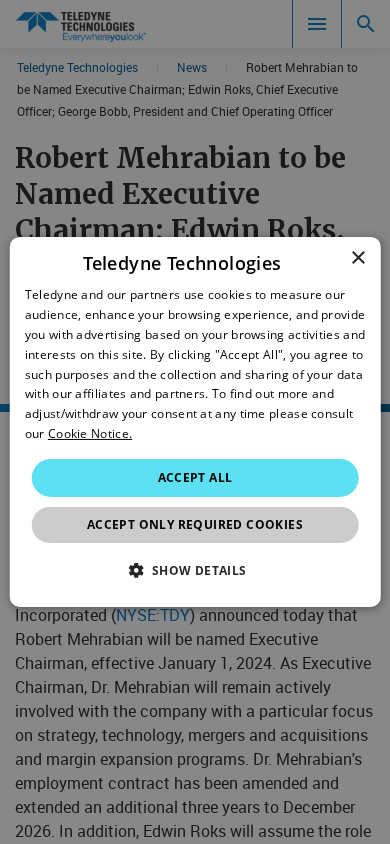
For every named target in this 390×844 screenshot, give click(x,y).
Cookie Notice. (90, 433)
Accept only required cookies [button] (195, 524)
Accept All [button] (195, 477)
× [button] (357, 258)
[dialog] (195, 422)
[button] (194, 570)
